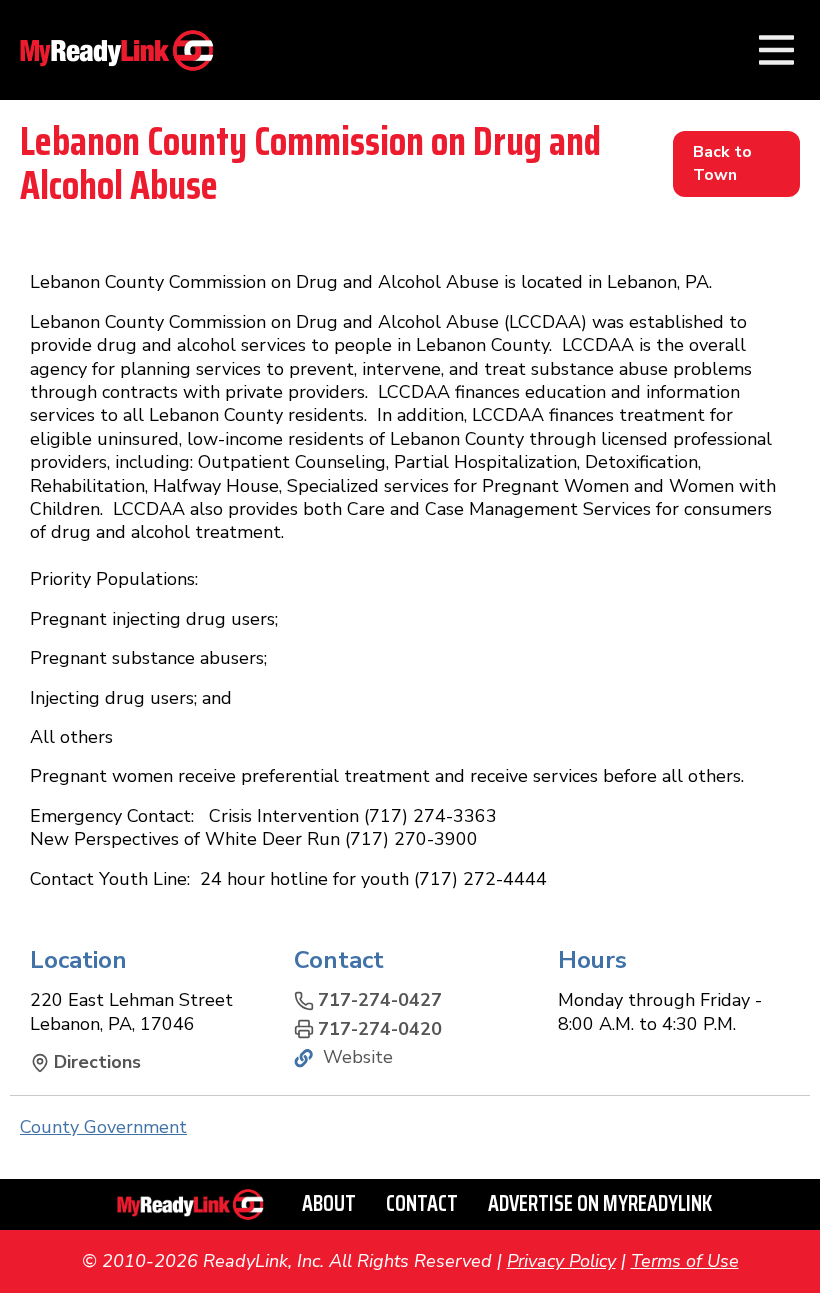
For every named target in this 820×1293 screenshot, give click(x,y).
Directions (97, 1062)
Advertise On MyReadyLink (600, 1203)
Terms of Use (685, 1261)
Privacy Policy (561, 1261)
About (329, 1203)
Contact (422, 1203)
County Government (103, 1127)
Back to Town (722, 163)
